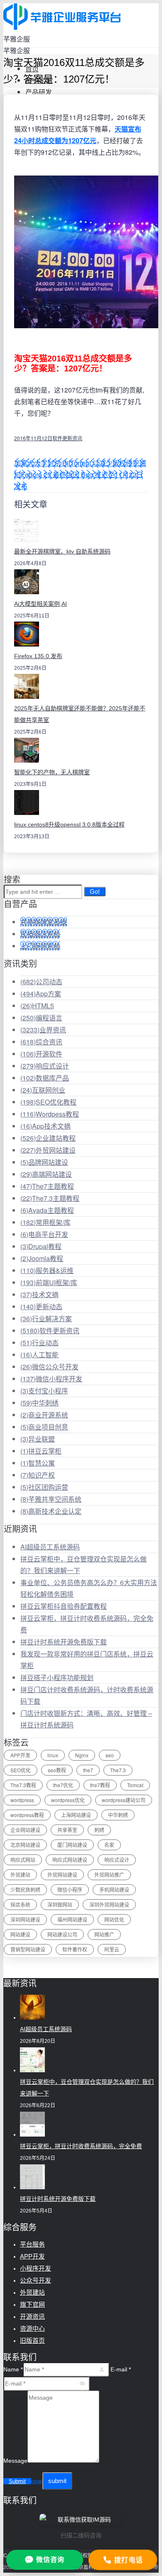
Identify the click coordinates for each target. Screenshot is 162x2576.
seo (110, 1755)
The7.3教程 (23, 1785)
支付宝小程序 (44, 1391)
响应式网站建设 (70, 1860)
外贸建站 (20, 1875)
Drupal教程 (41, 1246)
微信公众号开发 (49, 1367)
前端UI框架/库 (49, 1282)
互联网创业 (43, 1090)
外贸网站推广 (109, 1875)
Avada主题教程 (47, 1210)
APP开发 (20, 1755)
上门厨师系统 (40, 946)
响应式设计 (45, 1066)
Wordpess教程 (50, 1114)
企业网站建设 (25, 1830)
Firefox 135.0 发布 (38, 656)
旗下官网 (32, 2304)
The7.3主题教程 (50, 1198)
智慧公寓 (38, 1463)
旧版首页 (32, 2341)
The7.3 (118, 1770)
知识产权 (38, 1475)
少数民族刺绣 (25, 1889)
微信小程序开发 (51, 1379)
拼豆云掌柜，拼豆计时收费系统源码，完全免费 (81, 2146)
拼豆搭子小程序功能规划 (57, 1677)
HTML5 (37, 1006)
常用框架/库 (45, 1222)
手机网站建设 (114, 1889)
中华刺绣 (39, 1403)
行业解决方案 (46, 1318)
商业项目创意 (44, 1427)
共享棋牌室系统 (44, 922)
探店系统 (20, 1904)
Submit (17, 2481)
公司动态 (41, 982)
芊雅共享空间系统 (51, 1499)
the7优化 (63, 1785)
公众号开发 (36, 2280)
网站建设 (20, 1934)
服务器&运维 (47, 1270)
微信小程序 (70, 1889)
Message (15, 2461)
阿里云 (112, 1949)
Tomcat (135, 1785)
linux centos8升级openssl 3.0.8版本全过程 (69, 825)
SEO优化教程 (48, 1102)
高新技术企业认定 (51, 1511)
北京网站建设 (25, 1845)
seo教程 (57, 1770)
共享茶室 (67, 1830)
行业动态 (39, 1343)
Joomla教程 (42, 1258)
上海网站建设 (76, 1815)
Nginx (82, 1755)
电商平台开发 (44, 1234)
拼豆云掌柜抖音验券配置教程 (64, 1606)
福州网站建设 (72, 1919)
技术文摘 (39, 1294)
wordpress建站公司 (124, 1800)
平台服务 (32, 2244)
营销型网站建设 (28, 1949)
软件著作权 (75, 1949)
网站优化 (114, 1919)
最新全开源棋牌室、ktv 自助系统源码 (62, 551)
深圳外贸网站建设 (109, 1904)
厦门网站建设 (72, 1845)
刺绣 (99, 1830)
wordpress (22, 1800)
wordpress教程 (27, 1815)
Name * (13, 2369)
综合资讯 (41, 1042)
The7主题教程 (47, 1186)
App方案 (41, 994)
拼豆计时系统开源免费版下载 (64, 1642)
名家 (109, 1845)
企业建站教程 (48, 1138)
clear (37, 2481)
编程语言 (41, 1018)
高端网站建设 (46, 1174)
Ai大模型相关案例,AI (40, 604)
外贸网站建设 (48, 1150)
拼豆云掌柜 (41, 1451)
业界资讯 (43, 1030)
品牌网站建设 (44, 1162)
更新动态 (41, 1306)
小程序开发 (36, 2268)
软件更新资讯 (67, 438)
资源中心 (32, 2328)
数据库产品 (45, 1078)
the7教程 (100, 1785)
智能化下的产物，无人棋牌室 (52, 772)
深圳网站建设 (25, 1919)
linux (53, 1755)
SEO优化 (21, 1770)
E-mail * (121, 2369)
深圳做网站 (60, 1904)
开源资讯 (32, 2316)
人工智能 (39, 1355)
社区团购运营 (44, 1487)
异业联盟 (38, 1439)
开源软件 (41, 1054)
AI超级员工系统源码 (50, 1547)
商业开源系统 (44, 1415)
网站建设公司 (62, 1934)
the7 (88, 1770)
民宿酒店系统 (40, 934)
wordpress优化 (68, 1800)
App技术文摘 (45, 1126)
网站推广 (104, 1934)
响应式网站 (23, 1860)
